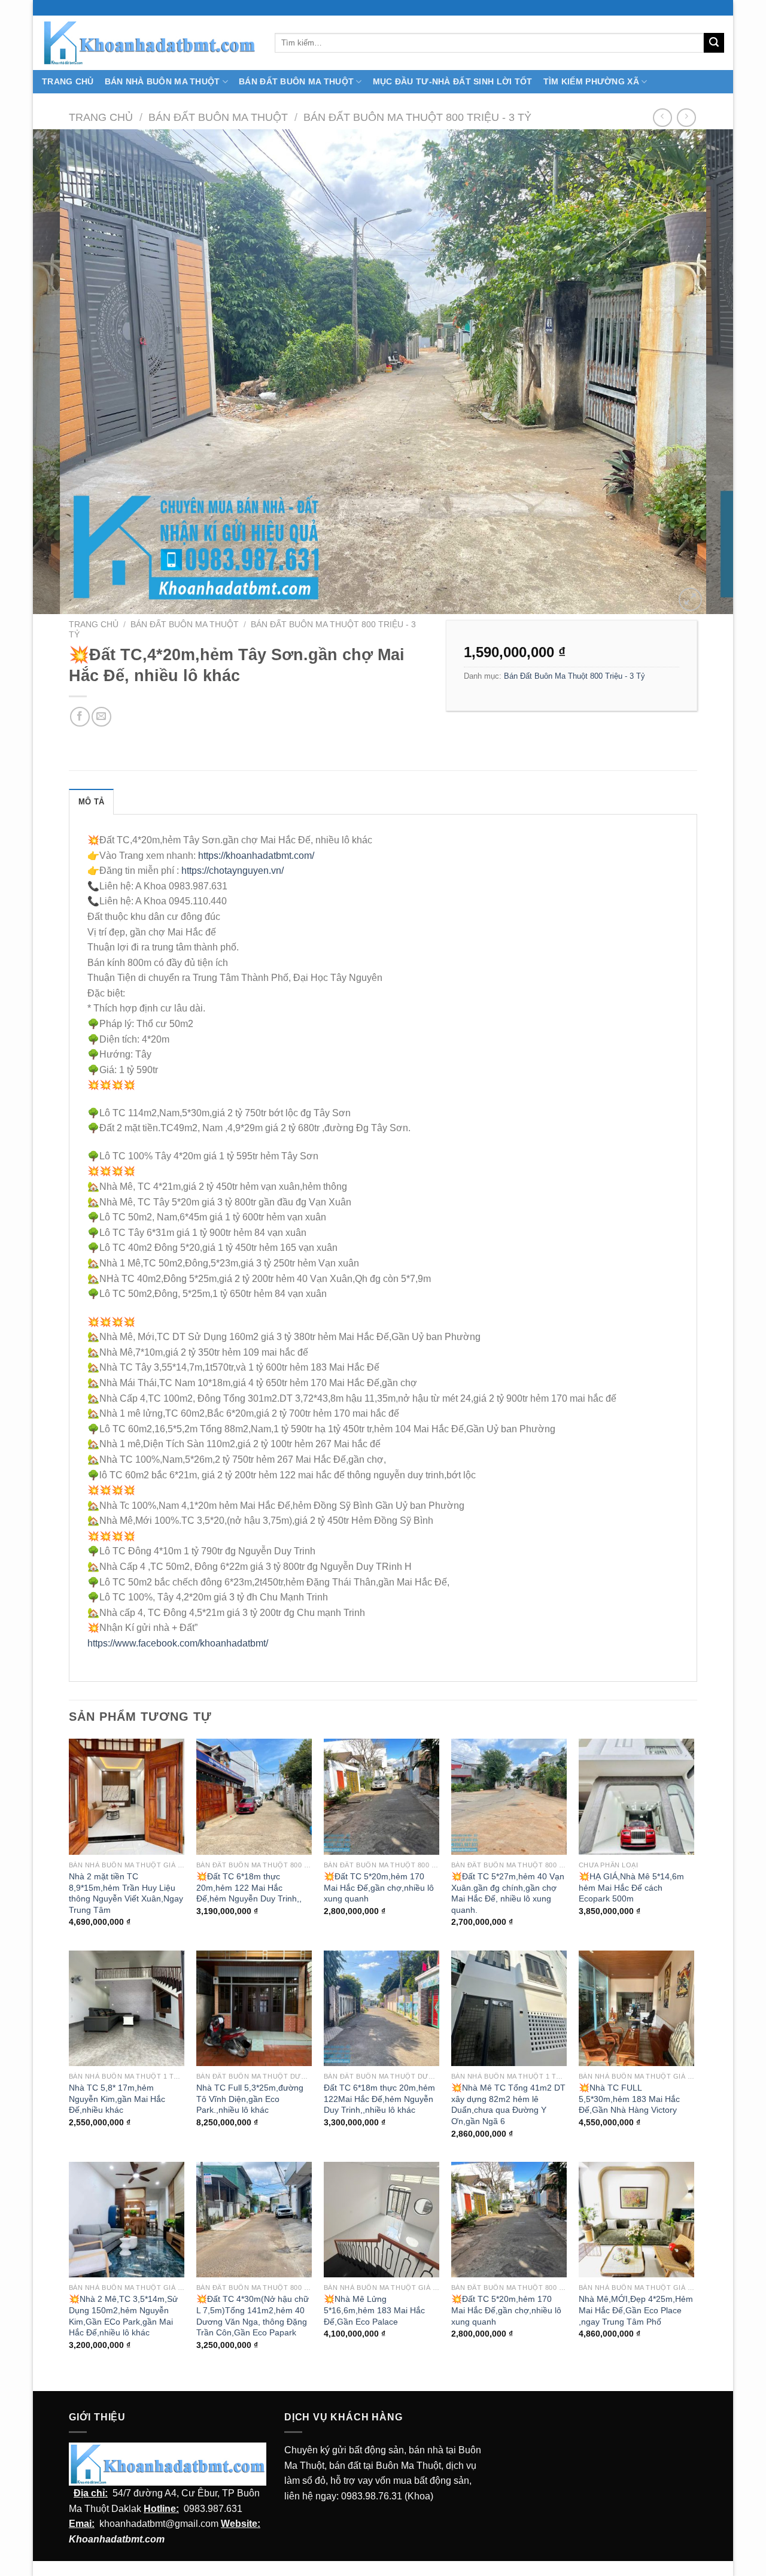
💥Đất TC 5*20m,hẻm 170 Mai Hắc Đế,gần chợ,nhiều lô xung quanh (379, 1887)
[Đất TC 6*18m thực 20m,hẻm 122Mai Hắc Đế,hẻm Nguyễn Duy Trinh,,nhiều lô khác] (382, 2008)
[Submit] (714, 43)
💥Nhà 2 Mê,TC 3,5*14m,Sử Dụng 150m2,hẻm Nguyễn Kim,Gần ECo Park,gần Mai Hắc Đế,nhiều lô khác (123, 2316)
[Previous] (62, 372)
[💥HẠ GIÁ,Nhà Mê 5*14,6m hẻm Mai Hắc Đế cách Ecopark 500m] (636, 1796)
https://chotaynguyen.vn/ (232, 871)
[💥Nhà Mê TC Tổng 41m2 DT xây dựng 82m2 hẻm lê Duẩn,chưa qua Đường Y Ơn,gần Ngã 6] (509, 2008)
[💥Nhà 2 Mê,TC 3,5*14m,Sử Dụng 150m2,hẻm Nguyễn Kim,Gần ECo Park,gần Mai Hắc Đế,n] (127, 2220)
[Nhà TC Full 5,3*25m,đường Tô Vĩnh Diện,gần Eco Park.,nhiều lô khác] (254, 2008)
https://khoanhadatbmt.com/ (256, 856)
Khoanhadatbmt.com (117, 2539)
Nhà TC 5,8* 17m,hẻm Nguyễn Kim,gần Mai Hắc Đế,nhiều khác (117, 2099)
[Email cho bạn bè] (101, 717)
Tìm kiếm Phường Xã (591, 81)
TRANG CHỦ (68, 81)
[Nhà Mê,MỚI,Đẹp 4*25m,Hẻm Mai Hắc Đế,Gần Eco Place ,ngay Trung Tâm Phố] (636, 2220)
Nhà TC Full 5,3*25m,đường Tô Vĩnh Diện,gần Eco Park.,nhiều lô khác (250, 2099)
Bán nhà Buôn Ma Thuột (162, 81)
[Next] (704, 372)
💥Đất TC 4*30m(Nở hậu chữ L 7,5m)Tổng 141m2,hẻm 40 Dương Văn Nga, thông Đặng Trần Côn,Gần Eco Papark (253, 2316)
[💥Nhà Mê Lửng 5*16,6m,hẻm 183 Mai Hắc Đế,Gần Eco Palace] (382, 2220)
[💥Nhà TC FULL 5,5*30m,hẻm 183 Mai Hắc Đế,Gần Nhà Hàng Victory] (636, 2008)
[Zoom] (690, 599)
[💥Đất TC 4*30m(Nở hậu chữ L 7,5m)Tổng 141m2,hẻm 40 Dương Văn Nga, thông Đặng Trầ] (254, 2220)
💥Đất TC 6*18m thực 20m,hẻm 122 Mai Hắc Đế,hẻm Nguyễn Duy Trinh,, (249, 1887)
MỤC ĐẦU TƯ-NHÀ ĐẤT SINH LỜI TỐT (453, 81)
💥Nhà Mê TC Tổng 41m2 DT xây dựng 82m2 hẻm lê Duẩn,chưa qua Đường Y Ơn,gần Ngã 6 (508, 2104)
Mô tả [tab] (91, 802)
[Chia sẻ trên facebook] (80, 717)
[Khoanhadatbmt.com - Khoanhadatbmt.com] (149, 42)
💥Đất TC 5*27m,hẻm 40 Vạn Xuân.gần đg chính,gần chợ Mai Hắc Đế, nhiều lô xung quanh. (508, 1893)
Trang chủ (101, 117)
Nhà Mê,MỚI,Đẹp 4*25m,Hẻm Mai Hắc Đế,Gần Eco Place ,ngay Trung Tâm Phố (636, 2310)
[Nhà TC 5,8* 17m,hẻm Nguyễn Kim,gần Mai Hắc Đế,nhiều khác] (127, 2008)
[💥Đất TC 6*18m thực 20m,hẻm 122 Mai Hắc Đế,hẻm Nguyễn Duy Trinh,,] (254, 1796)
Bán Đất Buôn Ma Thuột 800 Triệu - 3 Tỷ (417, 117)
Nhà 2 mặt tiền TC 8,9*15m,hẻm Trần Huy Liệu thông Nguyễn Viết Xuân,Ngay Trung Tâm (126, 1893)
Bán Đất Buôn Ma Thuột (296, 81)
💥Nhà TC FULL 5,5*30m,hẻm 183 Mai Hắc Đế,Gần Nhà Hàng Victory (629, 2099)
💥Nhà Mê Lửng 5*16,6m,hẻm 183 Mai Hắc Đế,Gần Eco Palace (374, 2310)
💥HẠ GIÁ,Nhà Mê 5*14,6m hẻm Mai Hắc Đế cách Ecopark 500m (631, 1887)
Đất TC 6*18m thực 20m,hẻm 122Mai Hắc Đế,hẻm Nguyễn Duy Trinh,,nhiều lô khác (379, 2099)
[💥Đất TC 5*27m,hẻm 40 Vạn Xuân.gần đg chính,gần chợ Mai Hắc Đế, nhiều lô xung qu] (509, 1796)
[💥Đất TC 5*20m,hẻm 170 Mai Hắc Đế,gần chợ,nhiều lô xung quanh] (382, 1796)
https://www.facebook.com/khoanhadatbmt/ (178, 1643)
